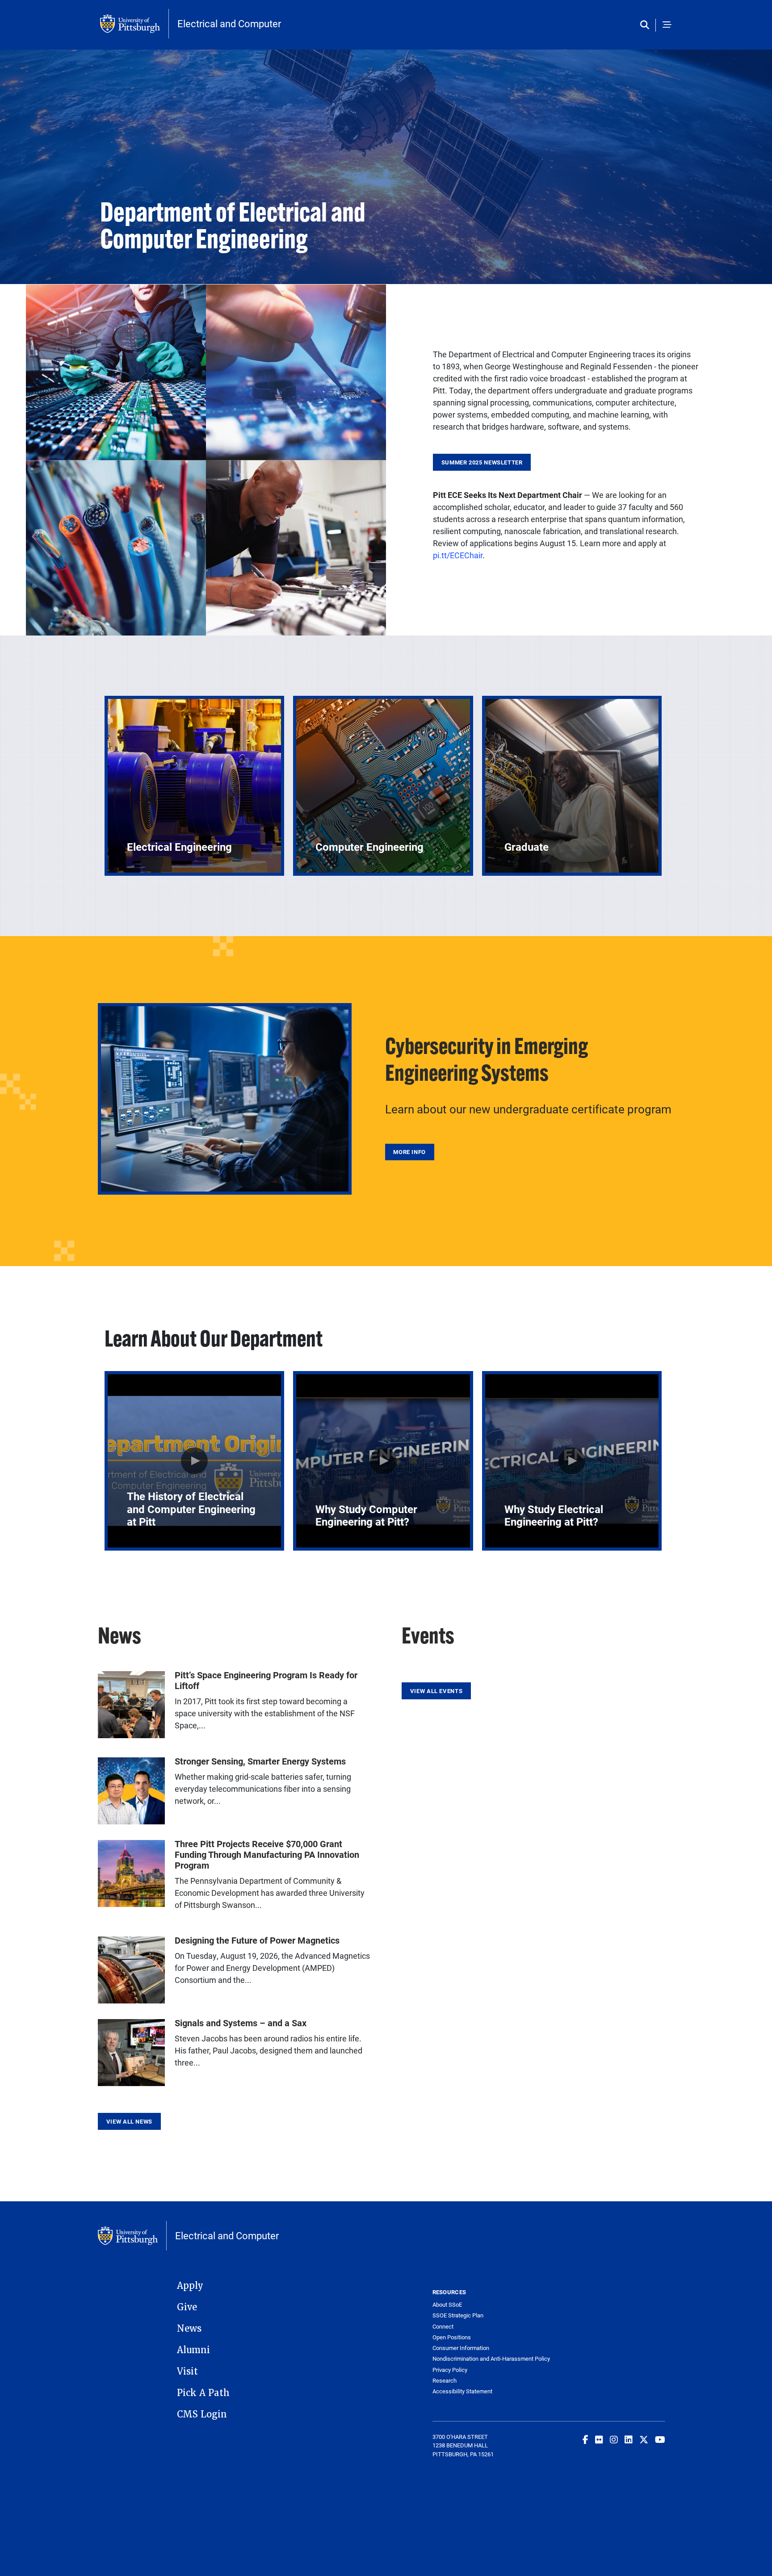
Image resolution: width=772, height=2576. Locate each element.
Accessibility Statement (462, 2391)
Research (445, 2381)
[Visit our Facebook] (585, 2439)
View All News (129, 2121)
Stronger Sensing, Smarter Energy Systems (260, 1761)
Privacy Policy (450, 2370)
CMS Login (202, 2414)
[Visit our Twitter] (644, 2439)
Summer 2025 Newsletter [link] (482, 462)
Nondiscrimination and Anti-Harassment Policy (491, 2359)
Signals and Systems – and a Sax (241, 2023)
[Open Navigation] (667, 25)
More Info (409, 1152)
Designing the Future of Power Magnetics (257, 1940)
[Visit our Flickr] (599, 2439)
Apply (190, 2286)
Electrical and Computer (229, 24)
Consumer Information (461, 2348)
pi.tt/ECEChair (458, 555)
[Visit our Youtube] (660, 2439)
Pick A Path (203, 2393)
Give (187, 2307)
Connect (443, 2327)
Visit (187, 2371)
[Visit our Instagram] (614, 2439)
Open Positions (452, 2337)
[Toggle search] (647, 25)
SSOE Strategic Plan (458, 2315)
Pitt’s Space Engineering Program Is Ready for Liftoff (266, 1680)
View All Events (436, 1691)
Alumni (193, 2350)
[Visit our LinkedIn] (629, 2439)
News (189, 2329)
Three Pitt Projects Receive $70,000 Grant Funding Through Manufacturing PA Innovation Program (267, 1854)
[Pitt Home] (134, 24)
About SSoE (447, 2305)
